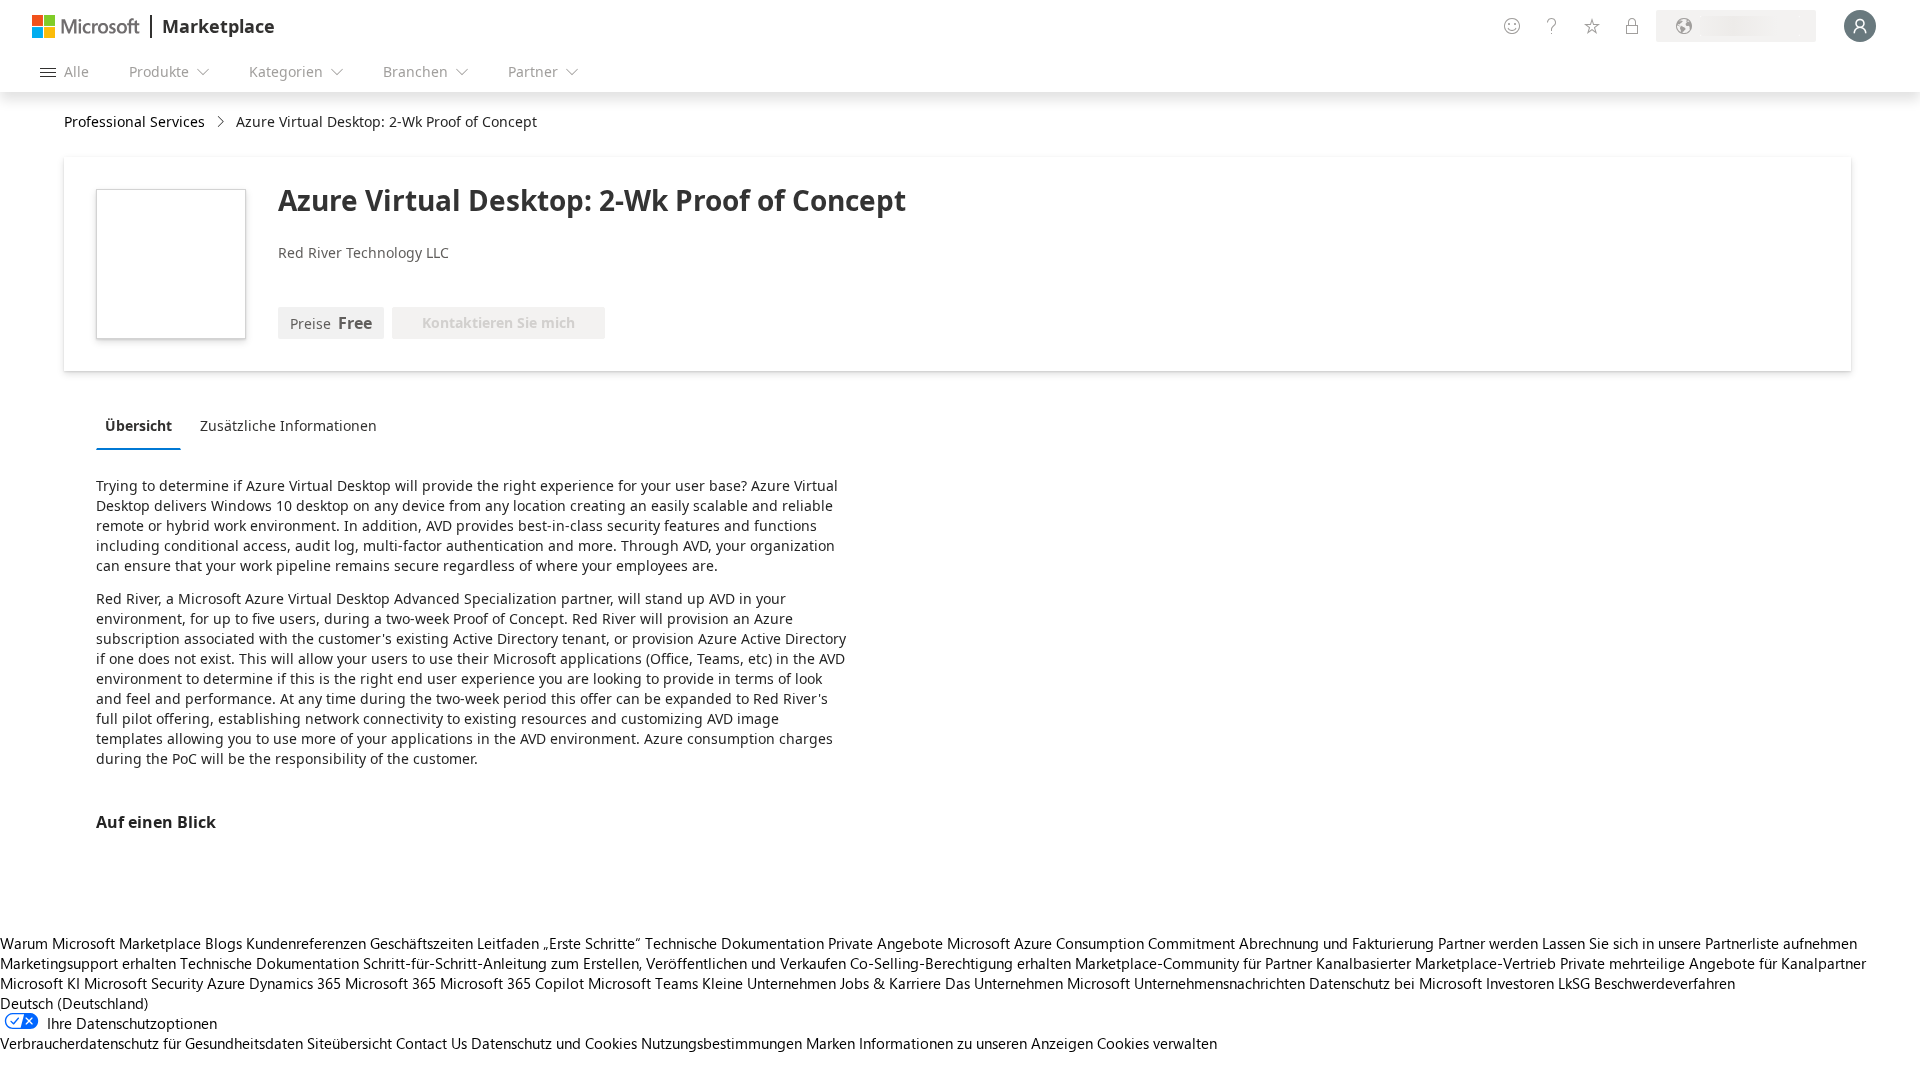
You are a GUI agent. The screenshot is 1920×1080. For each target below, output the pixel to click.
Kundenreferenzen (306, 943)
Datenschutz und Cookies (554, 1043)
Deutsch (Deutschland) (74, 1003)
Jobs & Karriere (890, 983)
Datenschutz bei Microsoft (1395, 983)
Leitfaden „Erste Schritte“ (559, 943)
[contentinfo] (222, 122)
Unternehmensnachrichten (1219, 983)
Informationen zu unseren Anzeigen (976, 1043)
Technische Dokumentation (734, 943)
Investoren (1520, 983)
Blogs (223, 943)
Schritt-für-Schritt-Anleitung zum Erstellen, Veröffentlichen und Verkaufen (604, 963)
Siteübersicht (349, 1043)
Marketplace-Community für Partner (1193, 963)
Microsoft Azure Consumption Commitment (1093, 943)
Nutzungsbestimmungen (721, 1043)
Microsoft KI (40, 983)
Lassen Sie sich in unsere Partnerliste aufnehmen (1699, 943)
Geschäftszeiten (421, 943)
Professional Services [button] (134, 121)
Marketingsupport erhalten (88, 963)
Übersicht (138, 425)
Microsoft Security (143, 983)
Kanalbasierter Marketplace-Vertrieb (1436, 963)
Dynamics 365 (295, 983)
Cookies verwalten (1157, 1043)
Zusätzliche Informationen (288, 425)
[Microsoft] (86, 26)
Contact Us (431, 1043)
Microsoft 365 (390, 983)
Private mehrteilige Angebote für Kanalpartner (1713, 963)
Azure (226, 983)
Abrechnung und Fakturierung (1336, 943)
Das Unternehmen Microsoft (1037, 983)
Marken (830, 1043)
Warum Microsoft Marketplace (100, 943)
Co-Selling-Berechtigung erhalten (960, 963)
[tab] (143, 425)
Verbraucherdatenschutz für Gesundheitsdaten (151, 1043)
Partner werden (1488, 943)
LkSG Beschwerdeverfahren (1646, 983)
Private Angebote (885, 943)
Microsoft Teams (643, 983)
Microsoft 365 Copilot (512, 983)
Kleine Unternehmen (769, 983)
